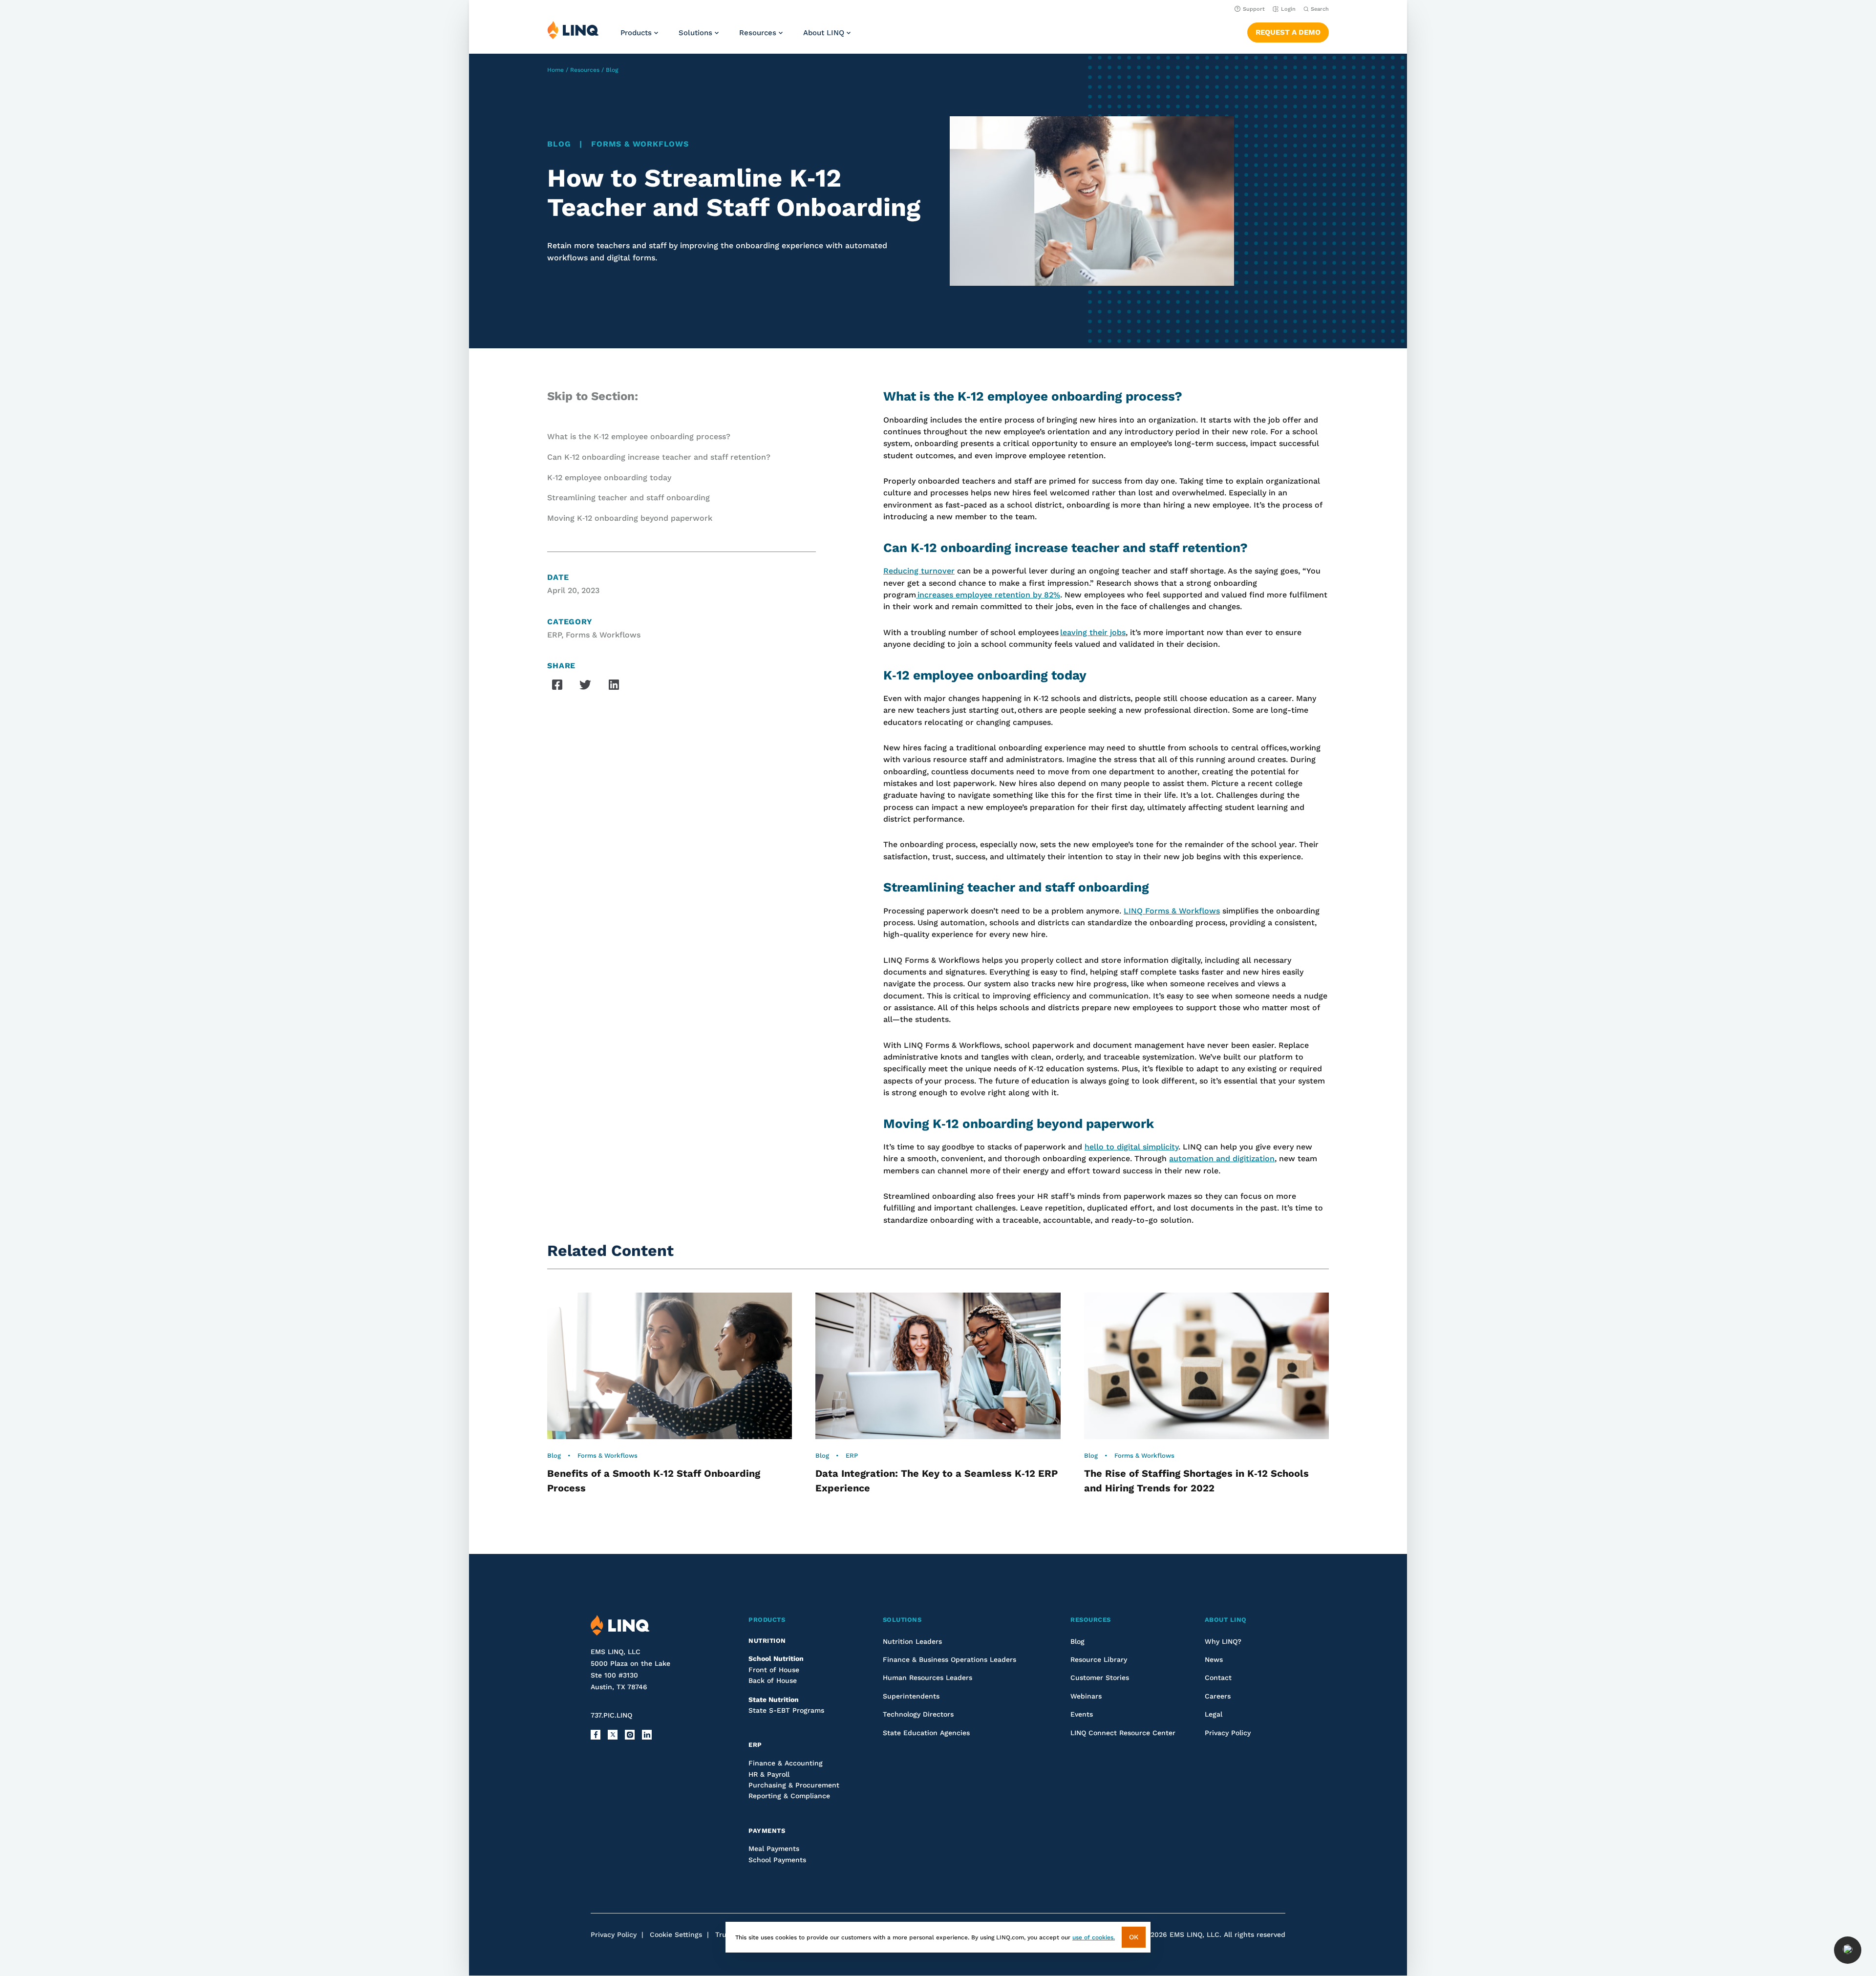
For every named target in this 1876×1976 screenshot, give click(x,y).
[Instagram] (630, 1735)
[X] (613, 1735)
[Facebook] (596, 1735)
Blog (612, 70)
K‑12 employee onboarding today (609, 478)
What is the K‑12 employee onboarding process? (639, 436)
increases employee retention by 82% (988, 595)
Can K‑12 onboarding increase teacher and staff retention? (659, 457)
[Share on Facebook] (557, 684)
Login (1288, 9)
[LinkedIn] (647, 1735)
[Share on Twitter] (585, 685)
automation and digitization (1222, 1158)
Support (1254, 9)
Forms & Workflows (640, 144)
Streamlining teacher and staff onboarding (629, 498)
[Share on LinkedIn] (614, 684)
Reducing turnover (919, 571)
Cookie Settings (676, 1934)
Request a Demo (1288, 32)
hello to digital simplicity (1131, 1147)
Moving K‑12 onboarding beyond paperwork (630, 518)
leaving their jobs (1093, 632)
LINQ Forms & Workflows (1172, 911)
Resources (585, 70)
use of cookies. (1094, 1937)
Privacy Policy (614, 1934)
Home (555, 70)
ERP (554, 635)
